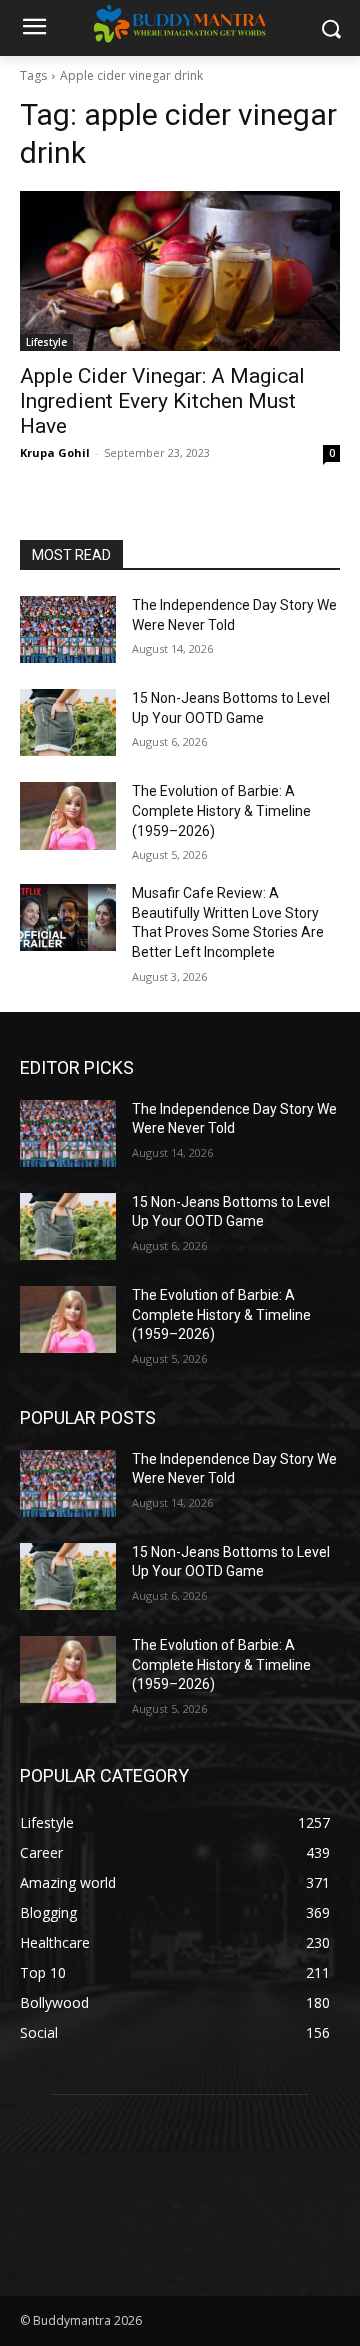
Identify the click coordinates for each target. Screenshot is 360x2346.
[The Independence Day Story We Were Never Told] (68, 629)
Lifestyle (46, 342)
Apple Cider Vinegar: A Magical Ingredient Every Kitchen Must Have (162, 401)
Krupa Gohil (55, 452)
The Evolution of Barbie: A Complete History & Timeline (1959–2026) (221, 810)
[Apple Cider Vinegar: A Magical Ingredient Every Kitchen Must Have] (180, 271)
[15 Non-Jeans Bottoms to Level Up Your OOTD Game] (68, 722)
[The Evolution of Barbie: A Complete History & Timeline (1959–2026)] (68, 815)
